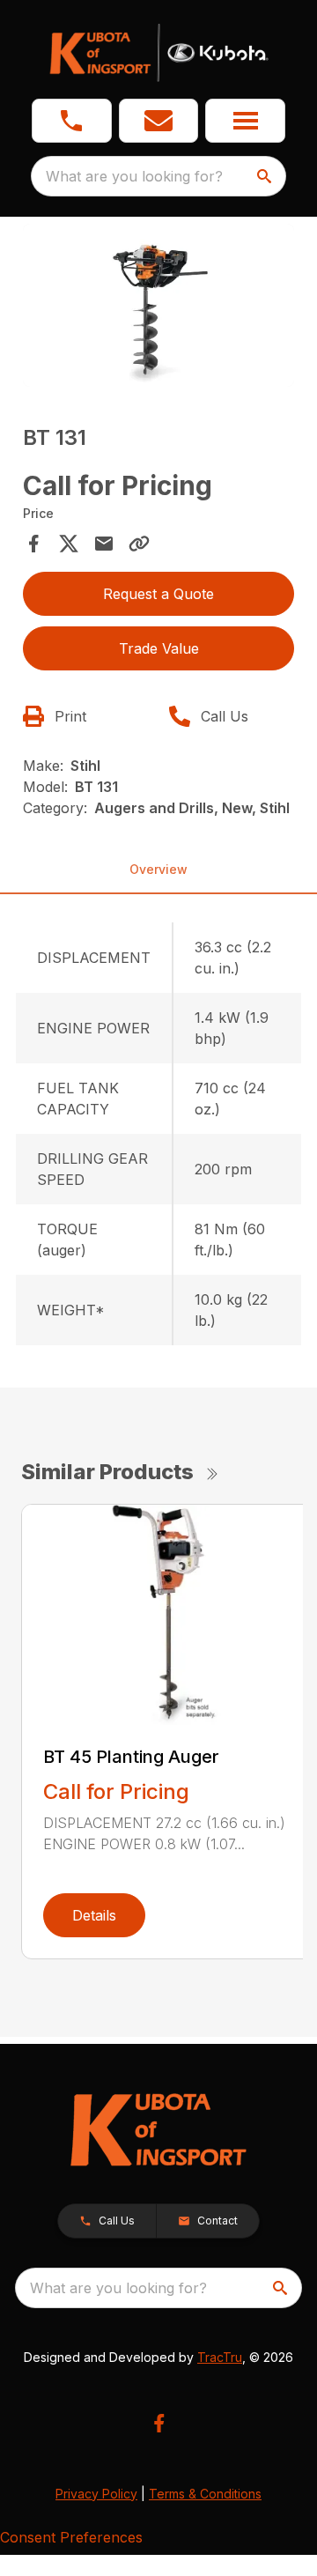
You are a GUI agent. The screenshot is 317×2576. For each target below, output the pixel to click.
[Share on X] (69, 544)
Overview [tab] (158, 869)
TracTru (220, 2357)
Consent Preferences (71, 2537)
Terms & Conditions (205, 2494)
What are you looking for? (134, 176)
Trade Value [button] (159, 648)
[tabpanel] (158, 308)
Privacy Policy (96, 2494)
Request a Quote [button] (158, 594)
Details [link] (94, 1915)
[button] (72, 121)
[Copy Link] (139, 544)
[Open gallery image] (158, 305)
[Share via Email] (104, 544)
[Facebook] (159, 2423)
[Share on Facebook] (33, 544)
